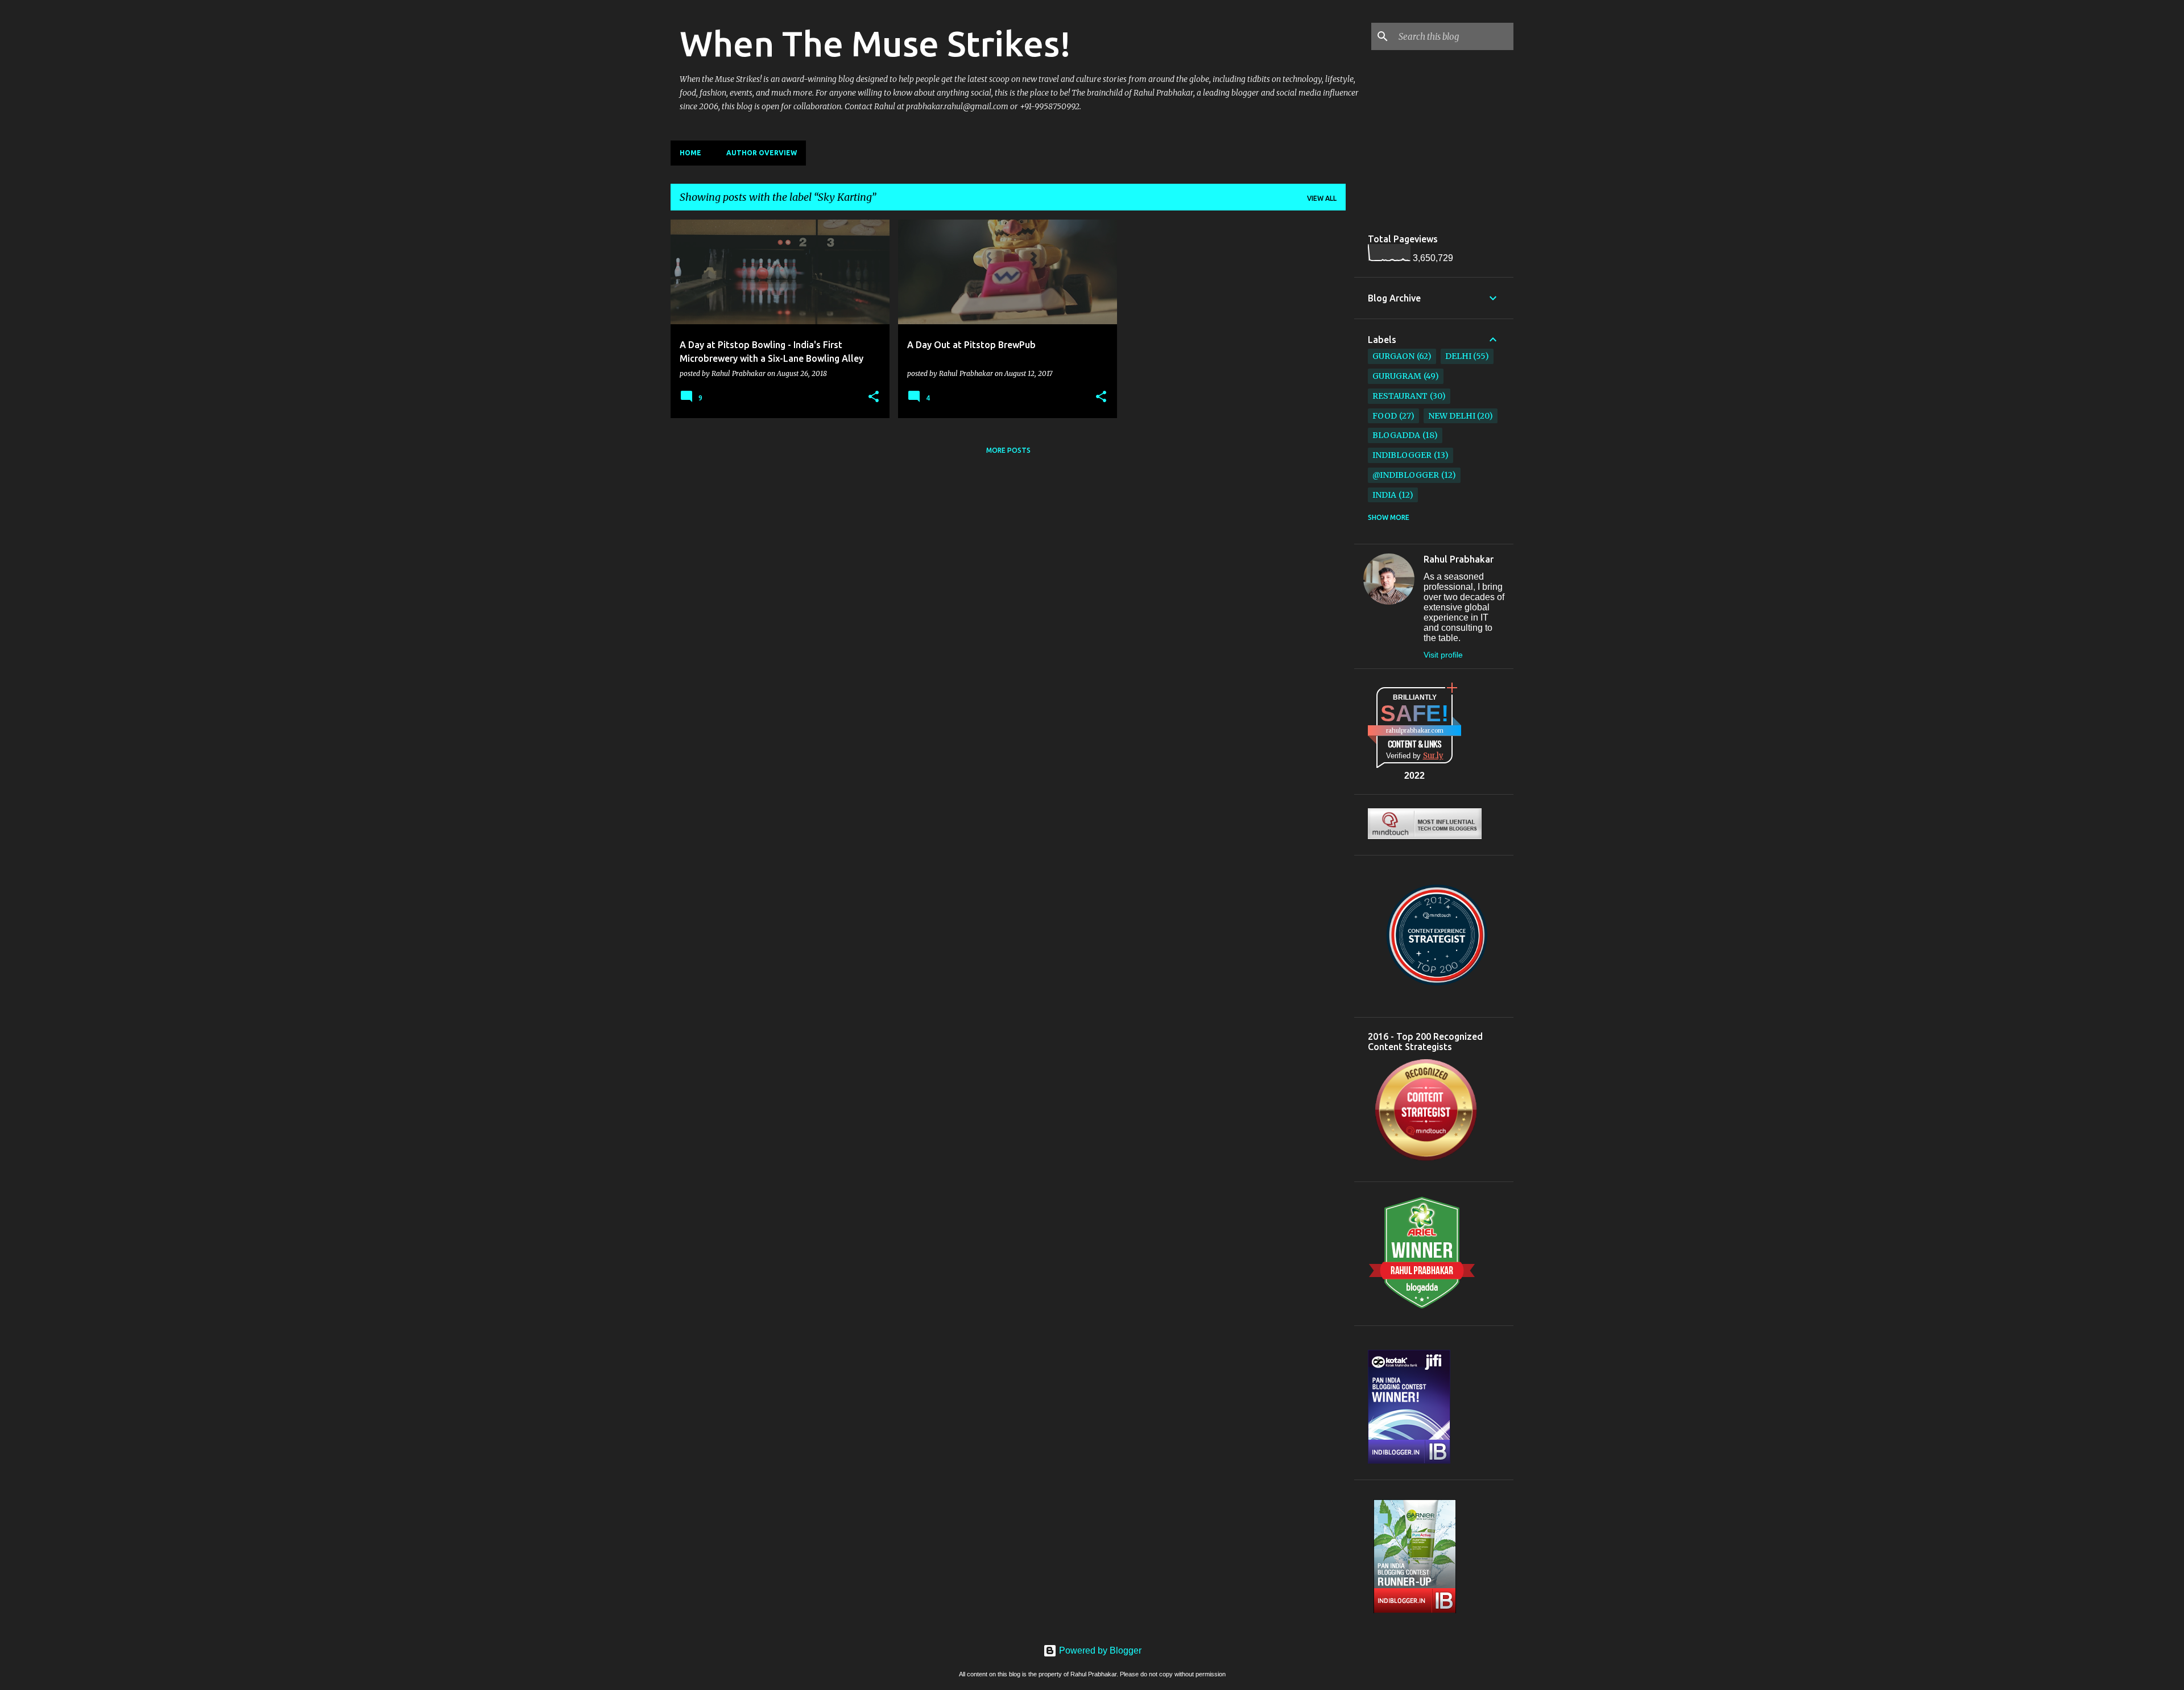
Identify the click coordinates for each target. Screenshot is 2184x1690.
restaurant (1400, 396)
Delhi (1458, 356)
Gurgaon (1393, 356)
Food (1385, 416)
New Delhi (1452, 416)
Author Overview (762, 153)
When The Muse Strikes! (875, 43)
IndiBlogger (1402, 455)
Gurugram (1397, 376)
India (1384, 495)
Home (690, 153)
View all (1322, 198)
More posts (1008, 450)
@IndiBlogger (1406, 475)
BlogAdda (1396, 435)
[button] (874, 397)
